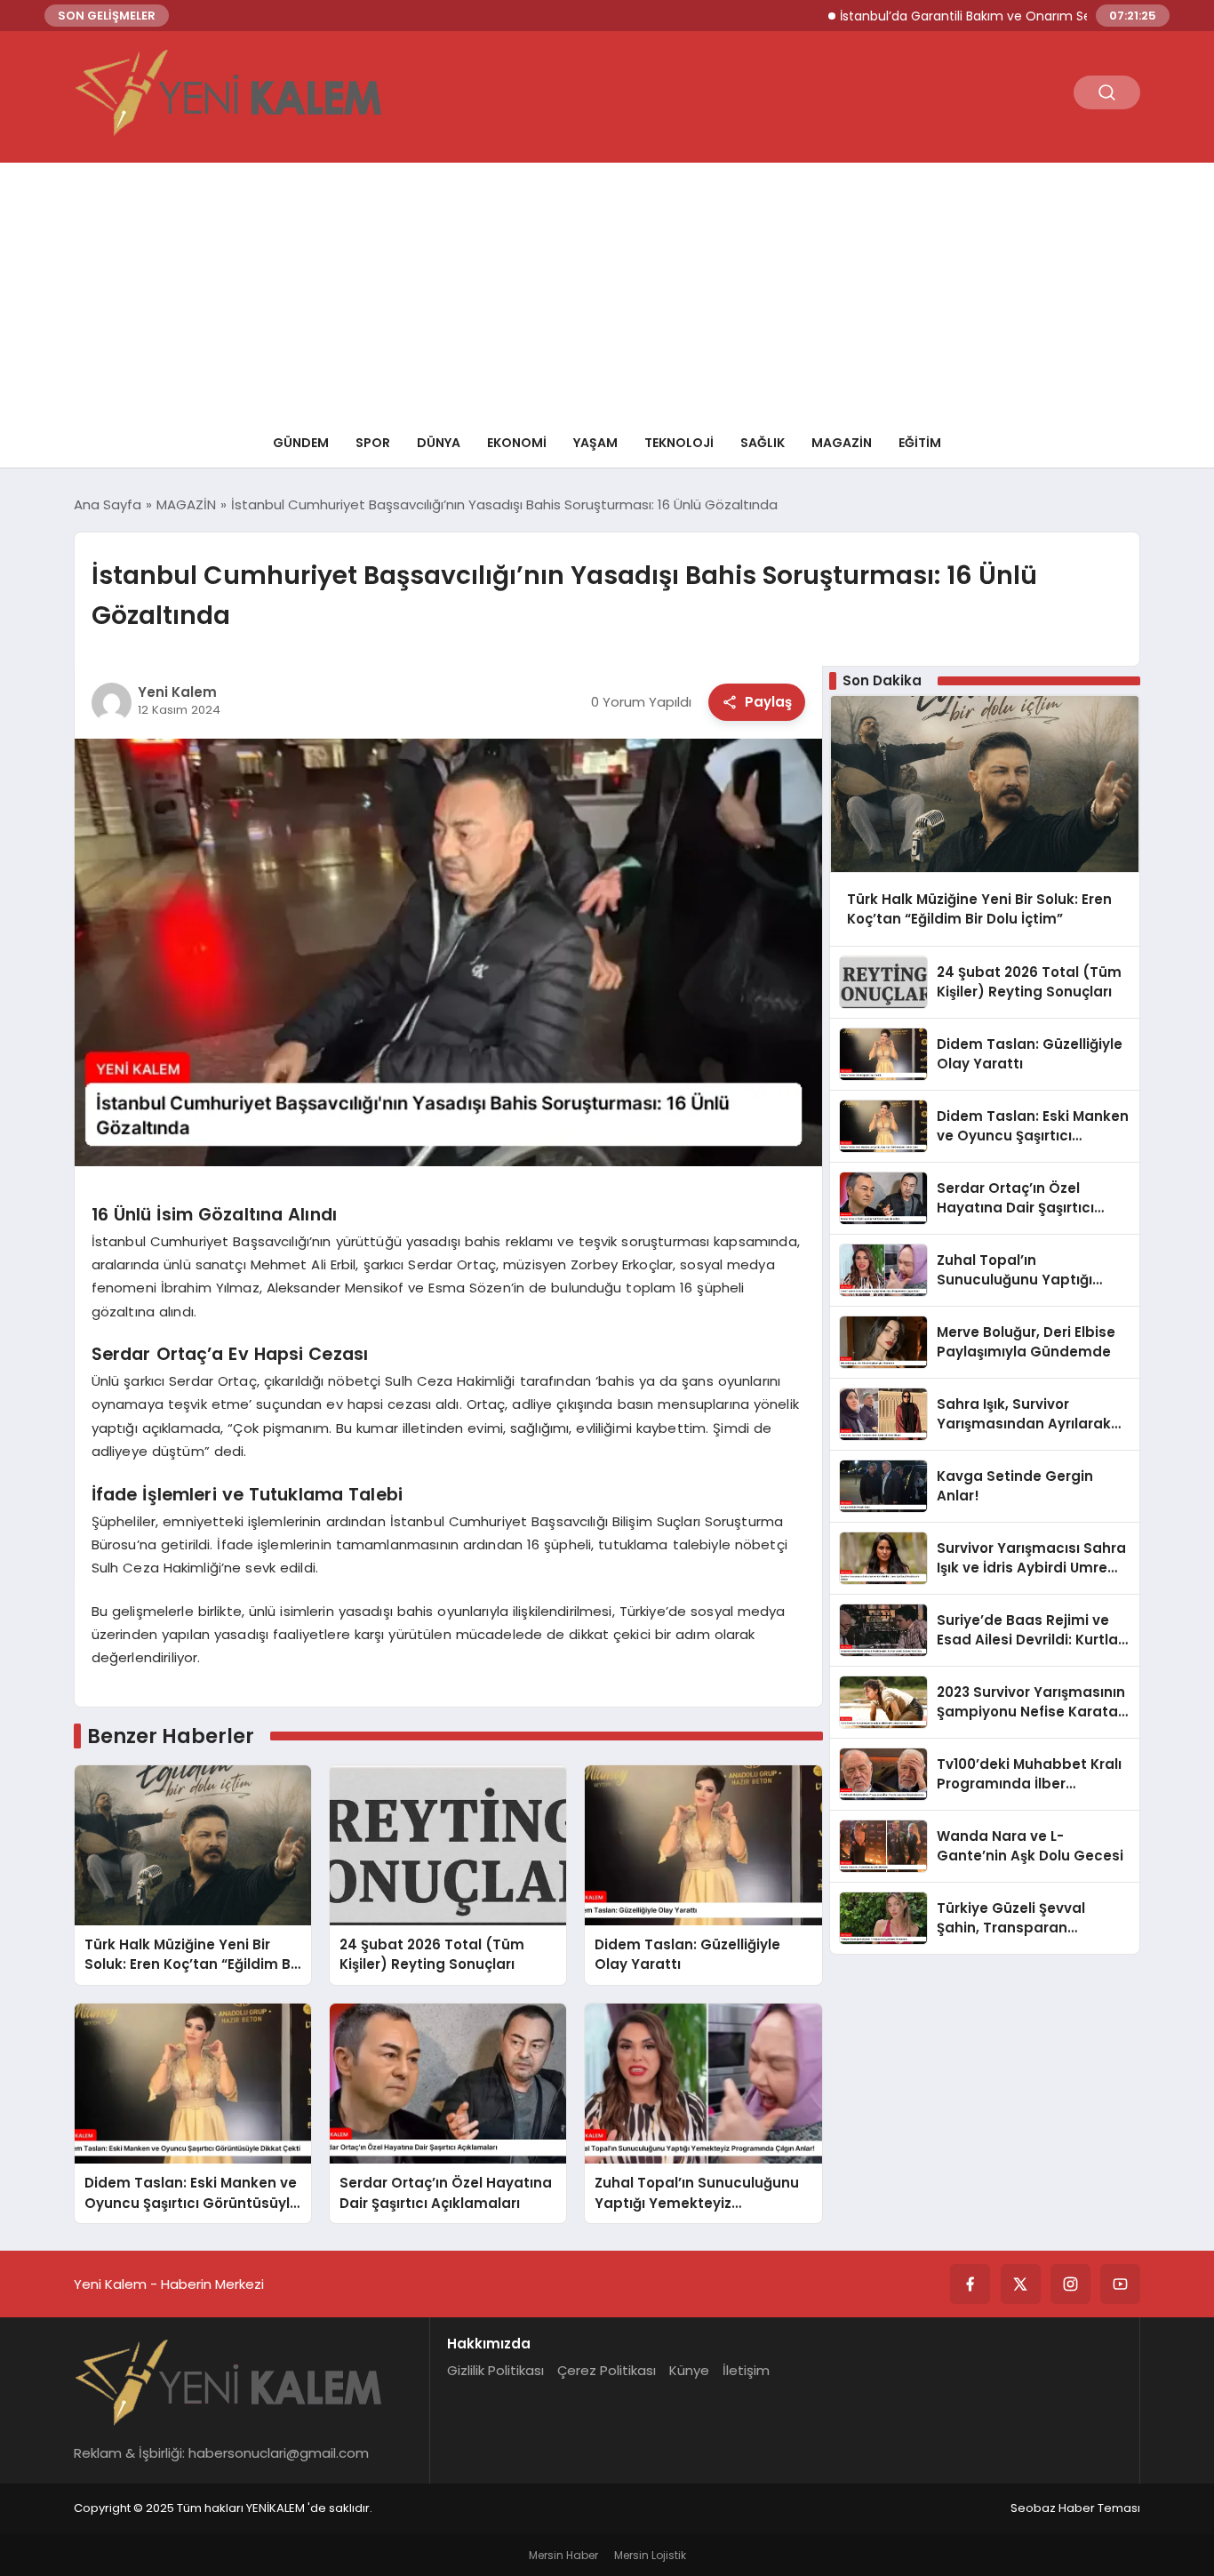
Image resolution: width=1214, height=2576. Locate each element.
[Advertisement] (607, 287)
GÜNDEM (301, 443)
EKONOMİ (517, 443)
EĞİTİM (920, 443)
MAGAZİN (842, 443)
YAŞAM (595, 443)
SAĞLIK (763, 443)
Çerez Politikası (607, 2370)
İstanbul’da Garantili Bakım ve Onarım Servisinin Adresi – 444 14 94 (982, 16)
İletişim (746, 2370)
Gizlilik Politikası (495, 2370)
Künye (689, 2370)
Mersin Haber (563, 2555)
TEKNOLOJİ (679, 443)
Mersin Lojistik (650, 2555)
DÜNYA (439, 443)
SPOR (373, 443)
